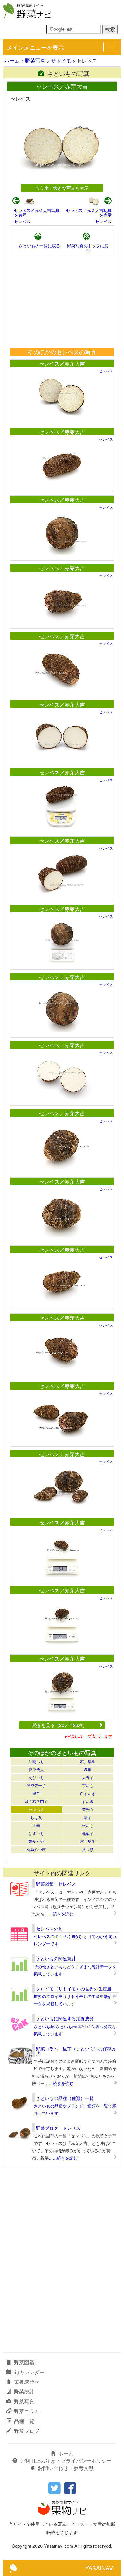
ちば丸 (36, 1817)
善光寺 (88, 1809)
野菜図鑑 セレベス (56, 1884)
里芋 (36, 1793)
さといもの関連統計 (56, 1958)
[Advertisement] (62, 302)
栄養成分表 (27, 2382)
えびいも (36, 1777)
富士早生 (88, 1841)
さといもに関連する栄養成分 (65, 2018)
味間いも (36, 1761)
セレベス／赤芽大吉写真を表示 (37, 212)
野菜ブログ (27, 2431)
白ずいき (88, 1793)
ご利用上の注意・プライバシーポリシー (66, 2461)
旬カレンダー (29, 2372)
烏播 (88, 1769)
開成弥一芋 (36, 1785)
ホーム (12, 60)
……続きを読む (59, 1914)
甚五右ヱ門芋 (36, 1801)
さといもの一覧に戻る (39, 246)
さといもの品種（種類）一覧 (65, 2098)
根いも (88, 1825)
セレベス (22, 221)
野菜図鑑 (24, 2362)
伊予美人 (36, 1769)
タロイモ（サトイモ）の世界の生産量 (74, 1988)
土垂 (36, 1825)
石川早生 (88, 1761)
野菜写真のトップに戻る (88, 248)
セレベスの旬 (49, 1929)
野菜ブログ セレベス (58, 2128)
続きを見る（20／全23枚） (60, 1725)
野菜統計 (24, 2391)
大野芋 (88, 1777)
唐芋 (88, 1817)
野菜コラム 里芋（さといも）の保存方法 (76, 2051)
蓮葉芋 (88, 1833)
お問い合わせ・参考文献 (66, 2468)
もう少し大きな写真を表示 (62, 188)
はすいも (36, 1833)
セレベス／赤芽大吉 (62, 364)
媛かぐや (36, 1841)
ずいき (88, 1801)
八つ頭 (88, 1849)
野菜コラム (27, 2411)
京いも (88, 1785)
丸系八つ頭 (36, 1849)
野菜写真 (35, 60)
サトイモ (61, 60)
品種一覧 (24, 2421)
